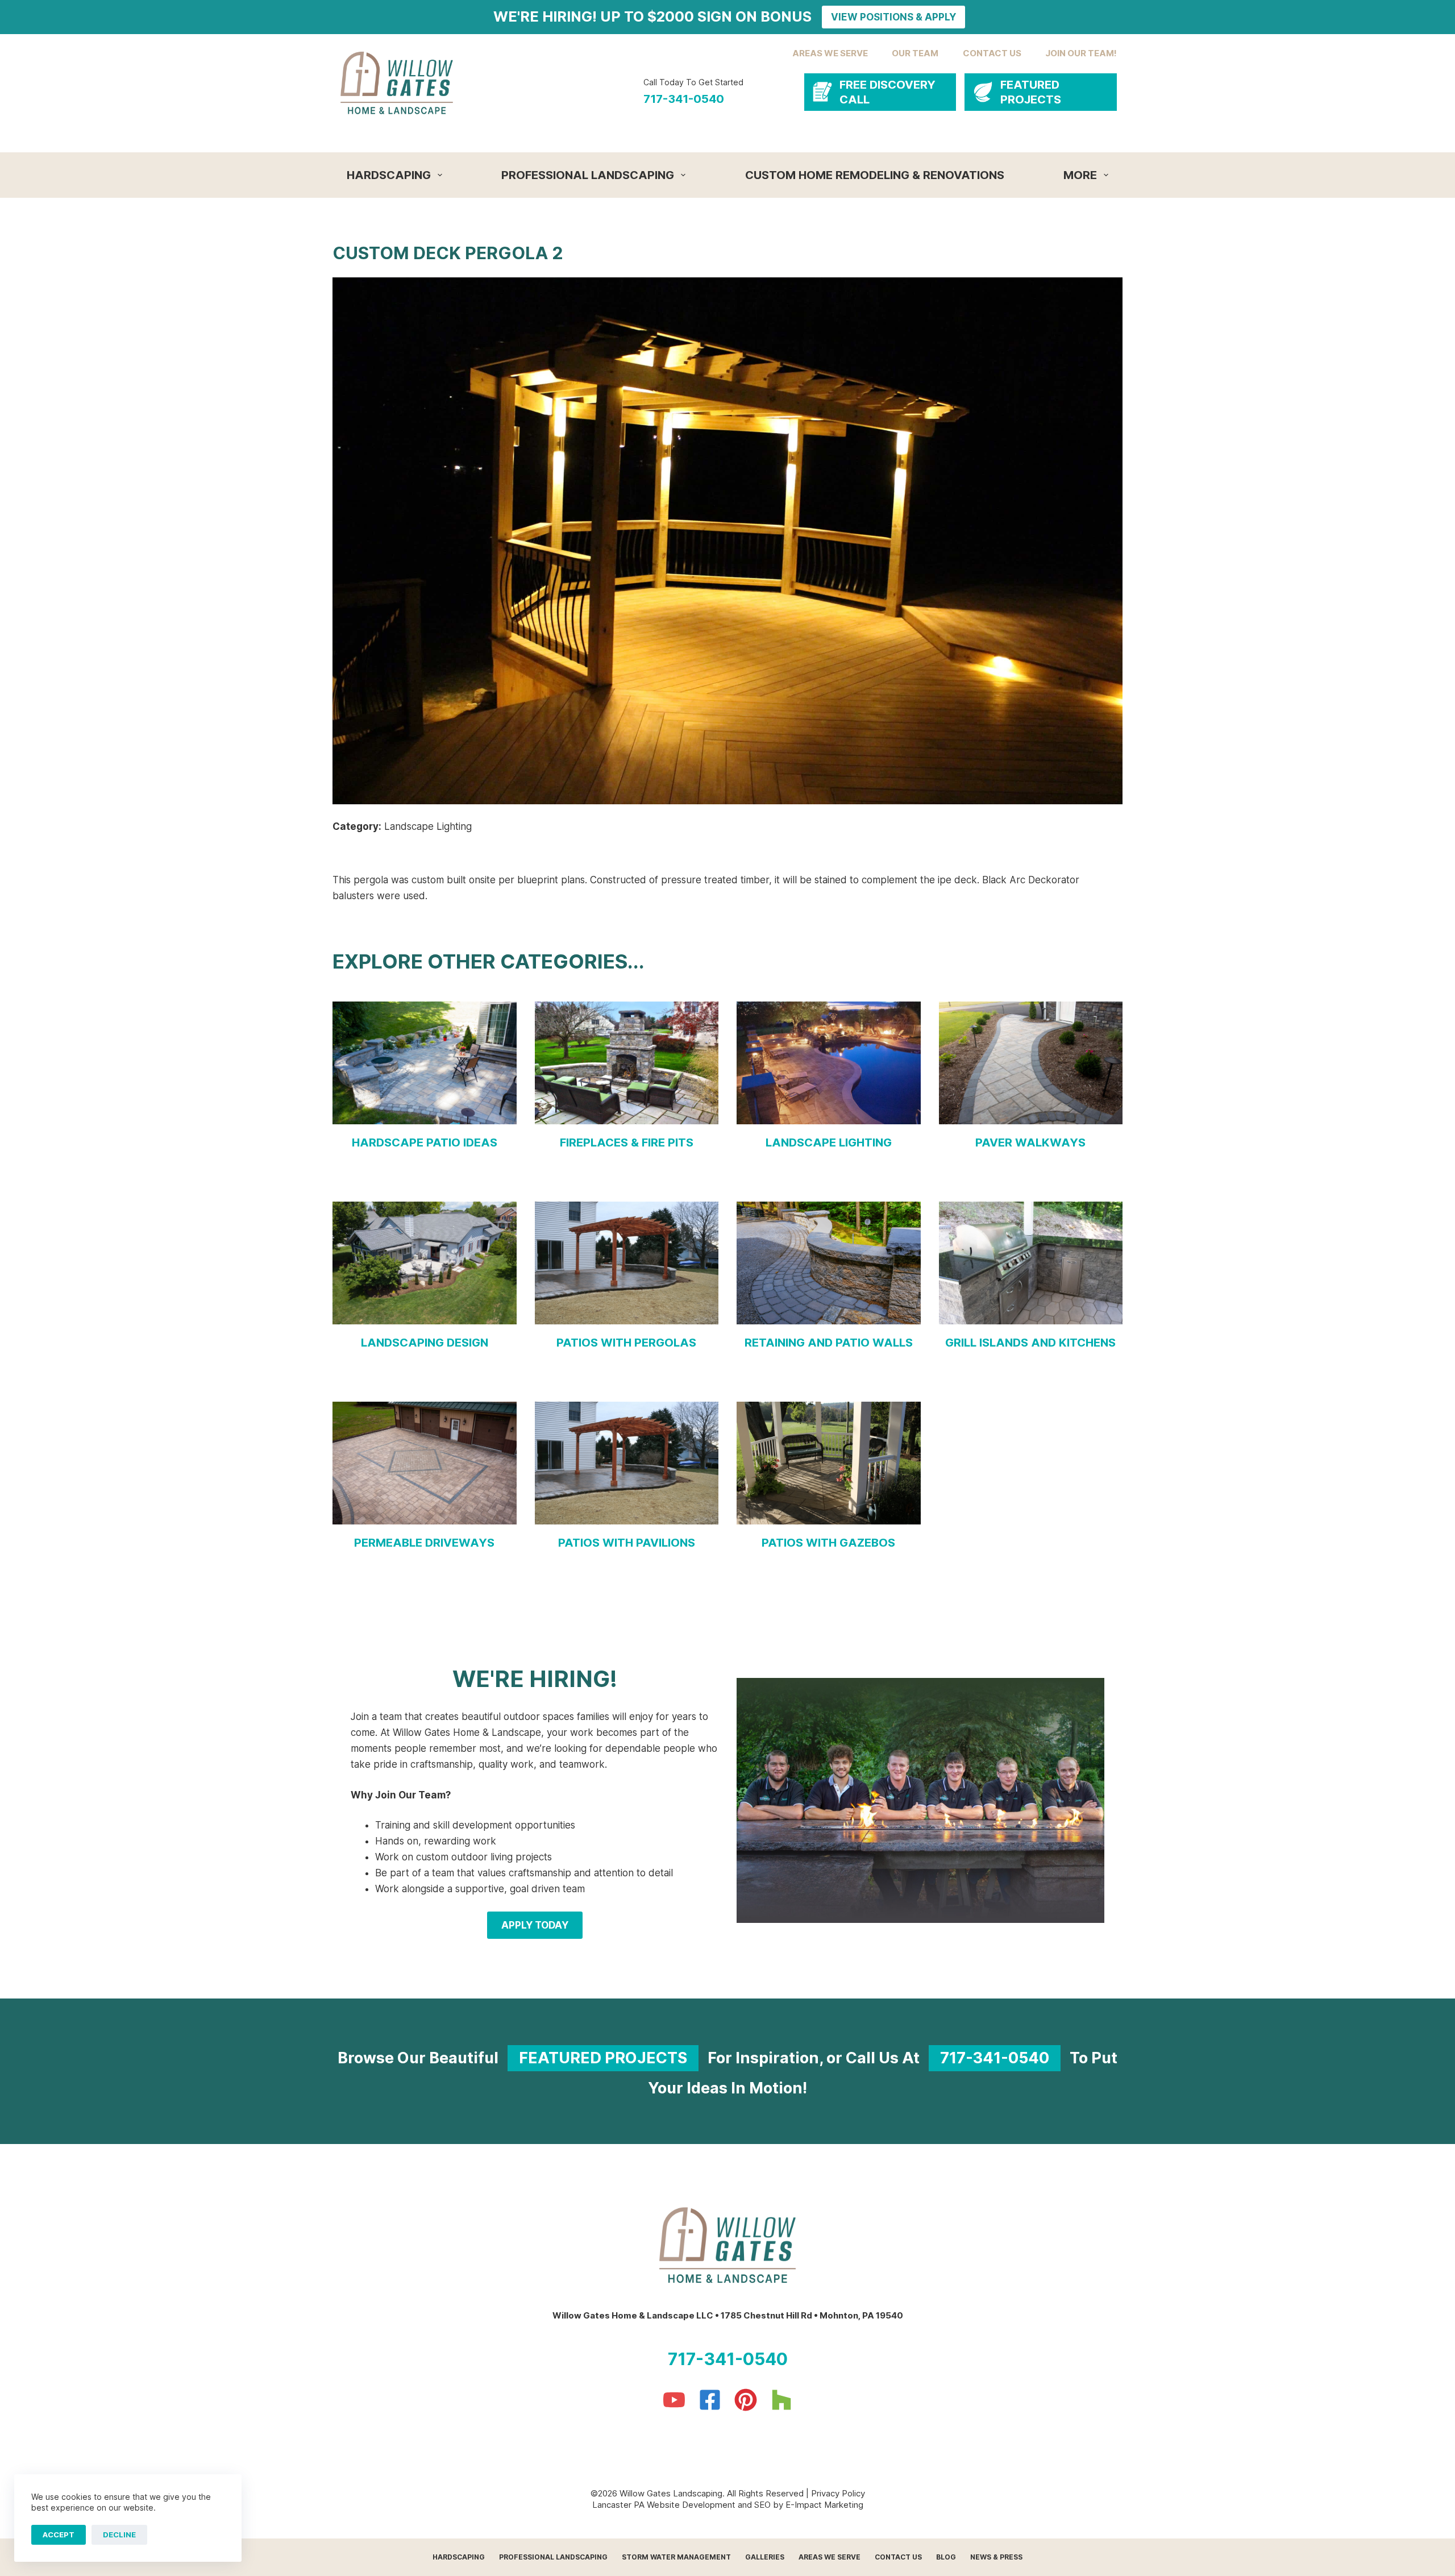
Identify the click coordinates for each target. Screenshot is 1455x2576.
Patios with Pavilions (627, 1543)
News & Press (996, 2557)
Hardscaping (389, 175)
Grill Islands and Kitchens (1030, 1343)
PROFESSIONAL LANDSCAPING (588, 175)
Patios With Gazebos (828, 1543)
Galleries (765, 2557)
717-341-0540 (684, 99)
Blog (946, 2557)
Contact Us (898, 2557)
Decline (119, 2535)
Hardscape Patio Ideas (425, 1142)
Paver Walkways (1030, 1142)
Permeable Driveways (424, 1543)
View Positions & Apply (893, 17)
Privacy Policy (838, 2493)
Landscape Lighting (829, 1142)
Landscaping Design (425, 1343)
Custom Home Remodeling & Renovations (875, 175)
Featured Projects (603, 2058)
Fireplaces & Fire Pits (627, 1142)
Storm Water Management (676, 2557)
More (1080, 175)
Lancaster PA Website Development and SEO (681, 2505)
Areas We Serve (830, 2557)
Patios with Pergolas (626, 1343)
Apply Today (535, 1925)
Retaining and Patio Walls (829, 1343)
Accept (59, 2535)
